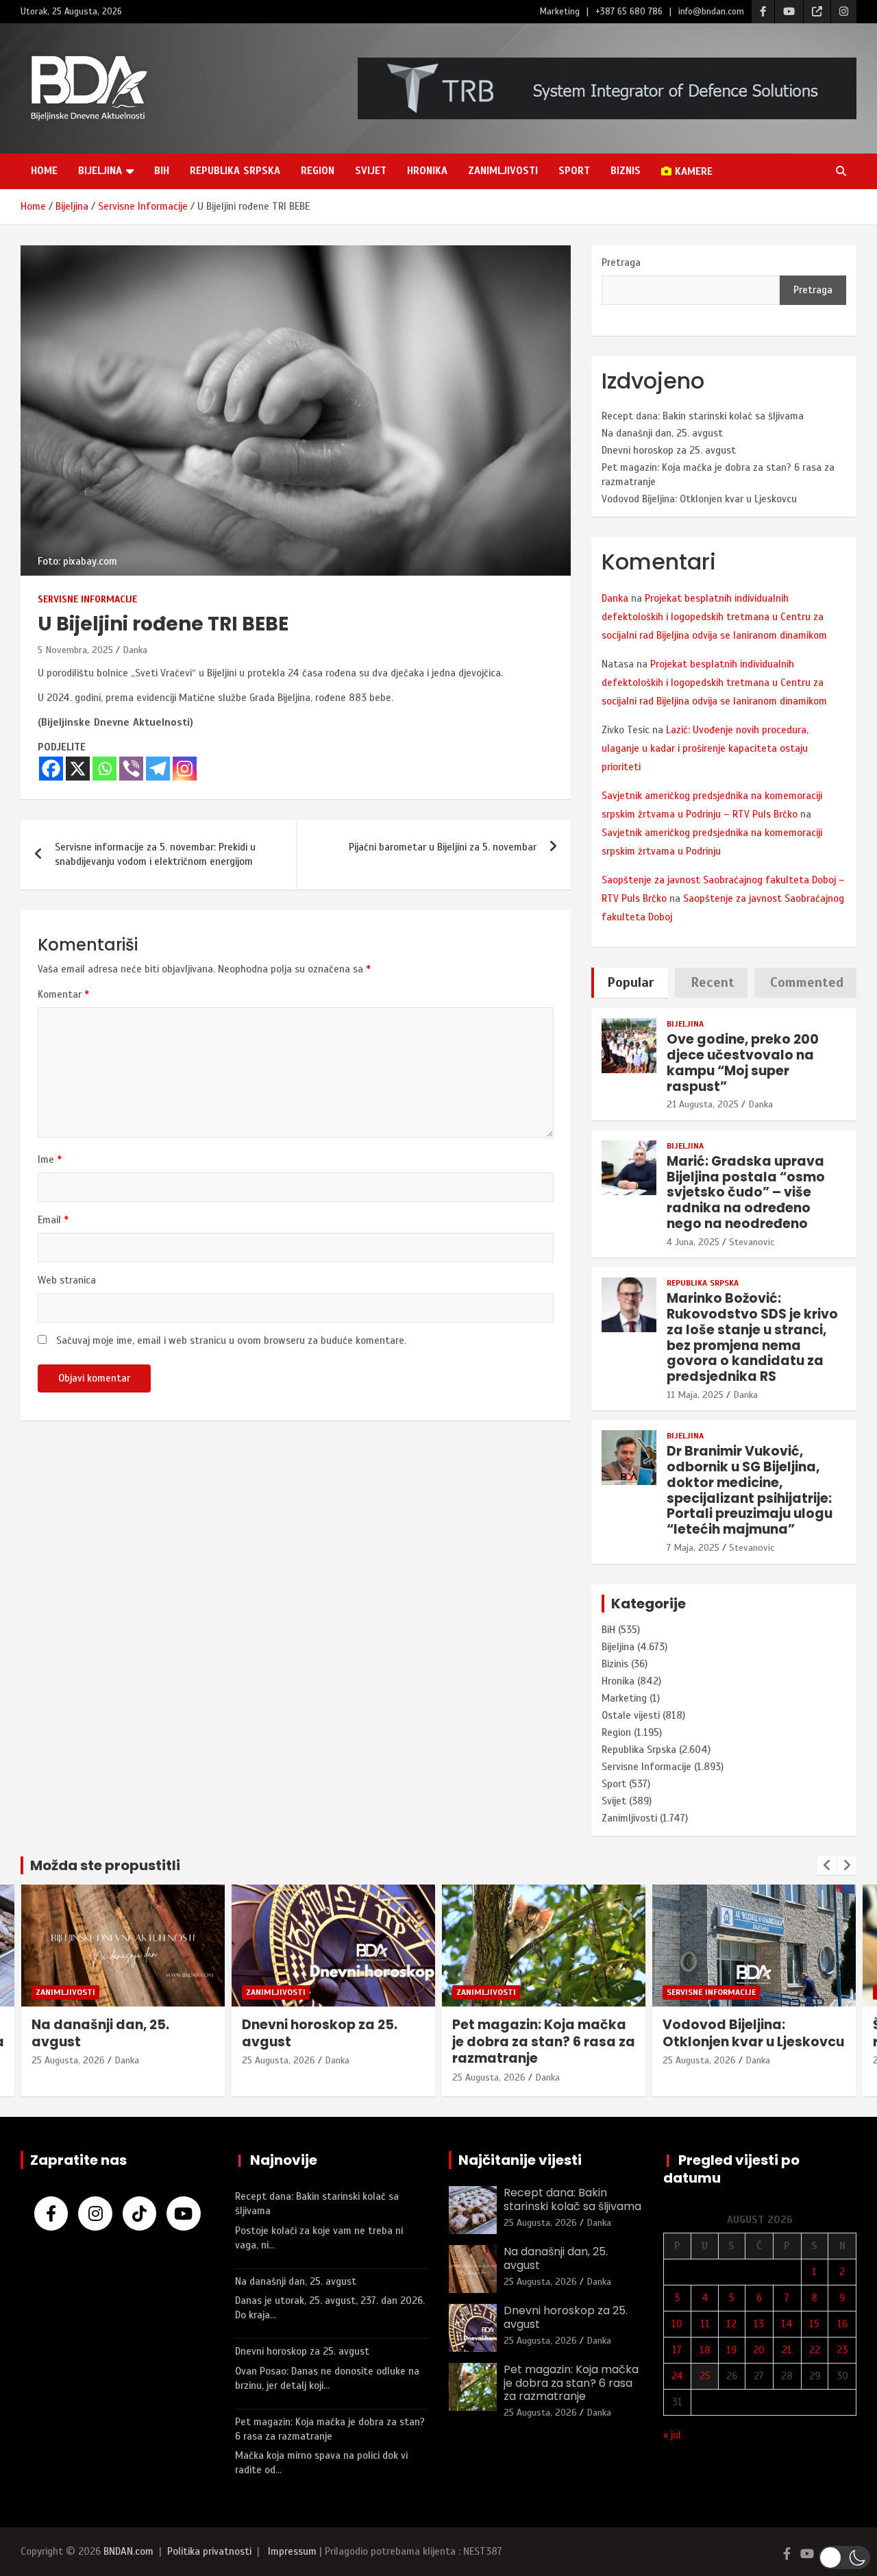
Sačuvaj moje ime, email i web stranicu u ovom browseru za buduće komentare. (231, 1340)
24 (677, 2376)
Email (53, 1220)
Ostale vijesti (631, 1715)
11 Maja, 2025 (695, 1395)
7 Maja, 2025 (693, 1548)
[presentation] (827, 1865)
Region (318, 171)
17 (677, 2350)
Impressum (292, 2551)
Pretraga (621, 262)
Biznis (626, 171)
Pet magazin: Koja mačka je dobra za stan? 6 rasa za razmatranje (333, 2041)
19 (731, 2350)
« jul (672, 2435)
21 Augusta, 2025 (703, 1104)
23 (842, 2350)
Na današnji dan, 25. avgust (662, 433)
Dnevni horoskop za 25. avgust (669, 450)
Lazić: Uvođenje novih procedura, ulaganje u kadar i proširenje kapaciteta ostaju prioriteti (705, 748)
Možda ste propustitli (105, 1865)
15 (814, 2324)
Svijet (371, 171)
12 (731, 2324)
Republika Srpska (235, 171)
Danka (135, 650)
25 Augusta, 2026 (68, 2060)
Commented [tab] (807, 982)
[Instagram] (185, 769)
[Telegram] (158, 769)
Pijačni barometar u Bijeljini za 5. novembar (443, 847)
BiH (162, 171)
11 (705, 2324)
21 (787, 2350)
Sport (574, 171)
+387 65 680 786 (629, 12)
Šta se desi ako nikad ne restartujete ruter (745, 2033)
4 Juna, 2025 (693, 1242)
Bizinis (615, 1664)
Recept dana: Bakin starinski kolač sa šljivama (703, 416)
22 (815, 2350)
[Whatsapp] (104, 769)
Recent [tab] (713, 982)
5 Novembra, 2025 (75, 650)
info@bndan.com (711, 12)
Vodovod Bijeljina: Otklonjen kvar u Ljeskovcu (699, 499)
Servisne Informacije (87, 599)
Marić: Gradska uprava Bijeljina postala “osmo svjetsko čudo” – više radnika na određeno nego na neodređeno (746, 1192)
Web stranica (67, 1280)
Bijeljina (100, 171)
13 (759, 2324)
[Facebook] (51, 769)
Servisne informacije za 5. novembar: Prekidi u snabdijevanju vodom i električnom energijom (155, 854)
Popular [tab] (631, 982)
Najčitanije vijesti (520, 2160)
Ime (50, 1160)
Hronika (427, 171)
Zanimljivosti (503, 171)
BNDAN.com (128, 2551)
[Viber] (131, 769)
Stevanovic (752, 1242)
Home (44, 171)
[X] (78, 769)
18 (705, 2350)
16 (842, 2324)
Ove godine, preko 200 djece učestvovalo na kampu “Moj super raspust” (743, 1063)
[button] (844, 2557)
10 (677, 2324)
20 (759, 2350)
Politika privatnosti (209, 2551)
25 (705, 2376)
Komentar (63, 994)
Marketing (560, 12)
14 (787, 2324)
